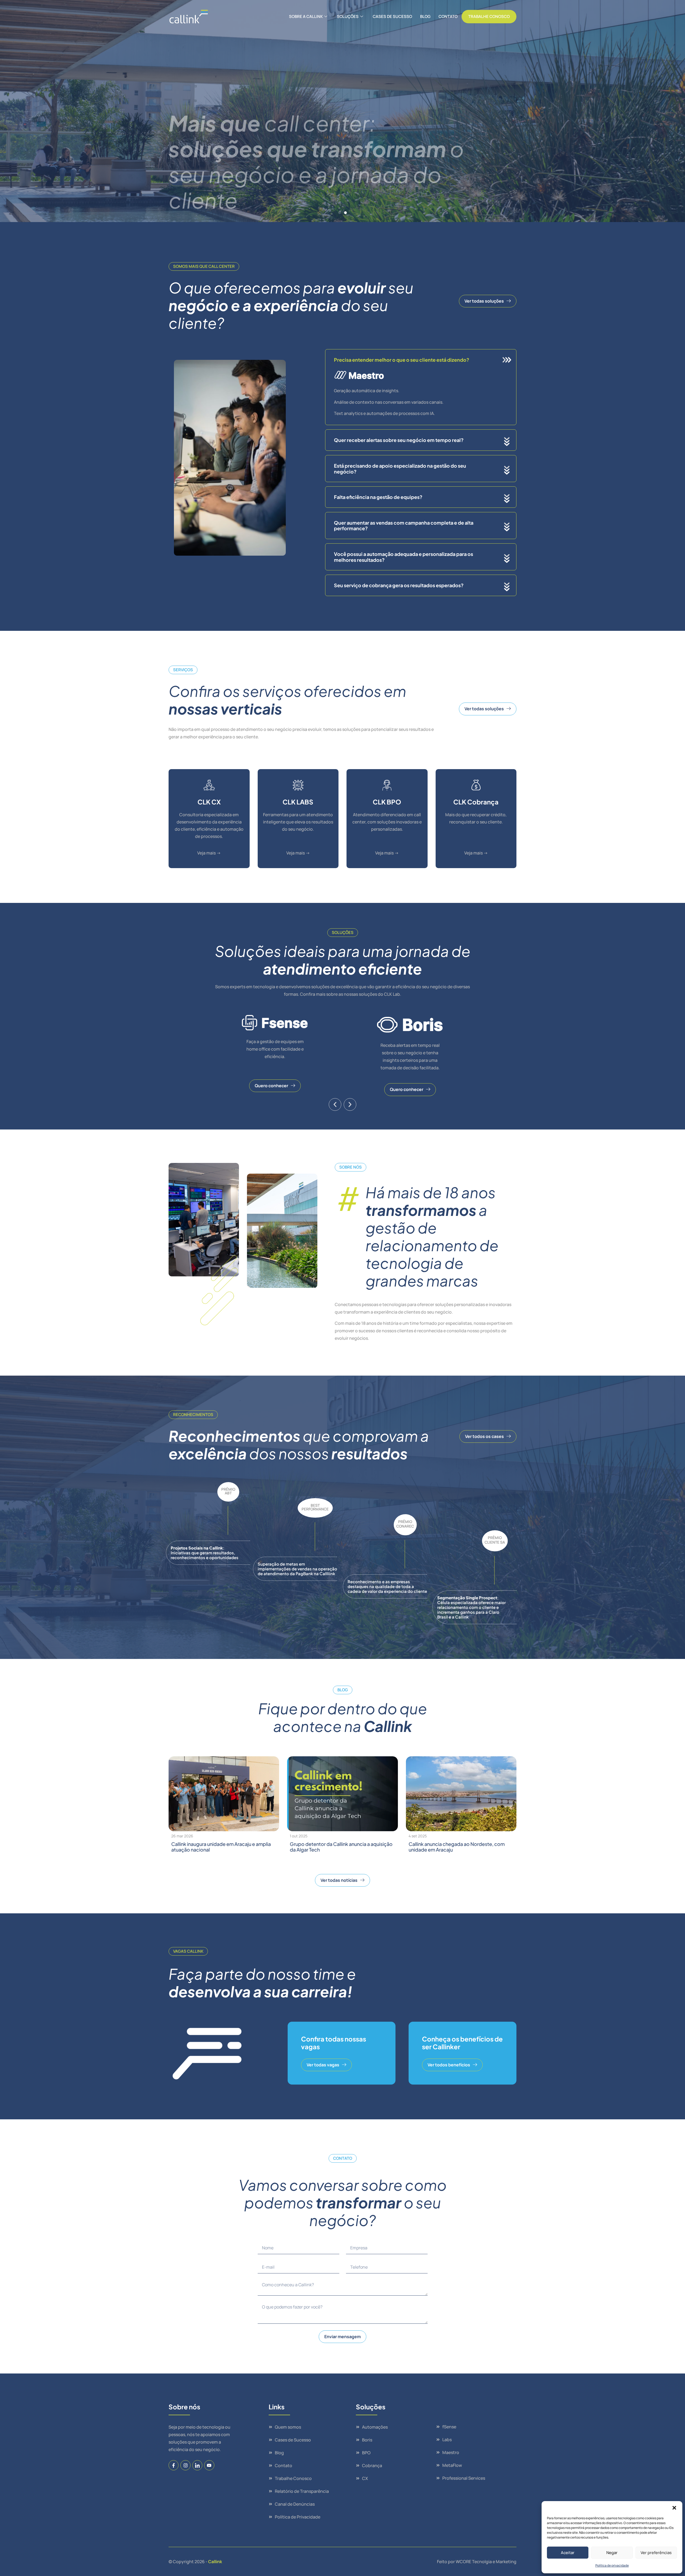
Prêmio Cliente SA (495, 1540)
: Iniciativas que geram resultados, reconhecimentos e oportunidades (205, 1553)
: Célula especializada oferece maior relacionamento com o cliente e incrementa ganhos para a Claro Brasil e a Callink (471, 1607)
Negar (612, 2553)
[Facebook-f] (174, 2465)
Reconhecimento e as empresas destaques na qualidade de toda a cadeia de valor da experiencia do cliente (387, 1586)
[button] (674, 2508)
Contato (448, 16)
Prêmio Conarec (405, 1524)
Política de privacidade (612, 2565)
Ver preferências (656, 2553)
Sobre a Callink (306, 16)
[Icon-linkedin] (197, 2465)
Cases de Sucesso (392, 16)
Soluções (348, 16)
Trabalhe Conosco (489, 16)
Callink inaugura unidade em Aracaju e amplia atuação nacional (221, 1847)
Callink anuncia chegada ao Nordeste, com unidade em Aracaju (457, 1847)
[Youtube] (209, 2465)
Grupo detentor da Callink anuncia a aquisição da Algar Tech (341, 1847)
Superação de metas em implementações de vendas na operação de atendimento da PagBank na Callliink (297, 1569)
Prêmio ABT (228, 1491)
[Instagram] (185, 2465)
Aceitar (568, 2553)
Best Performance (315, 1507)
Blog (425, 16)
